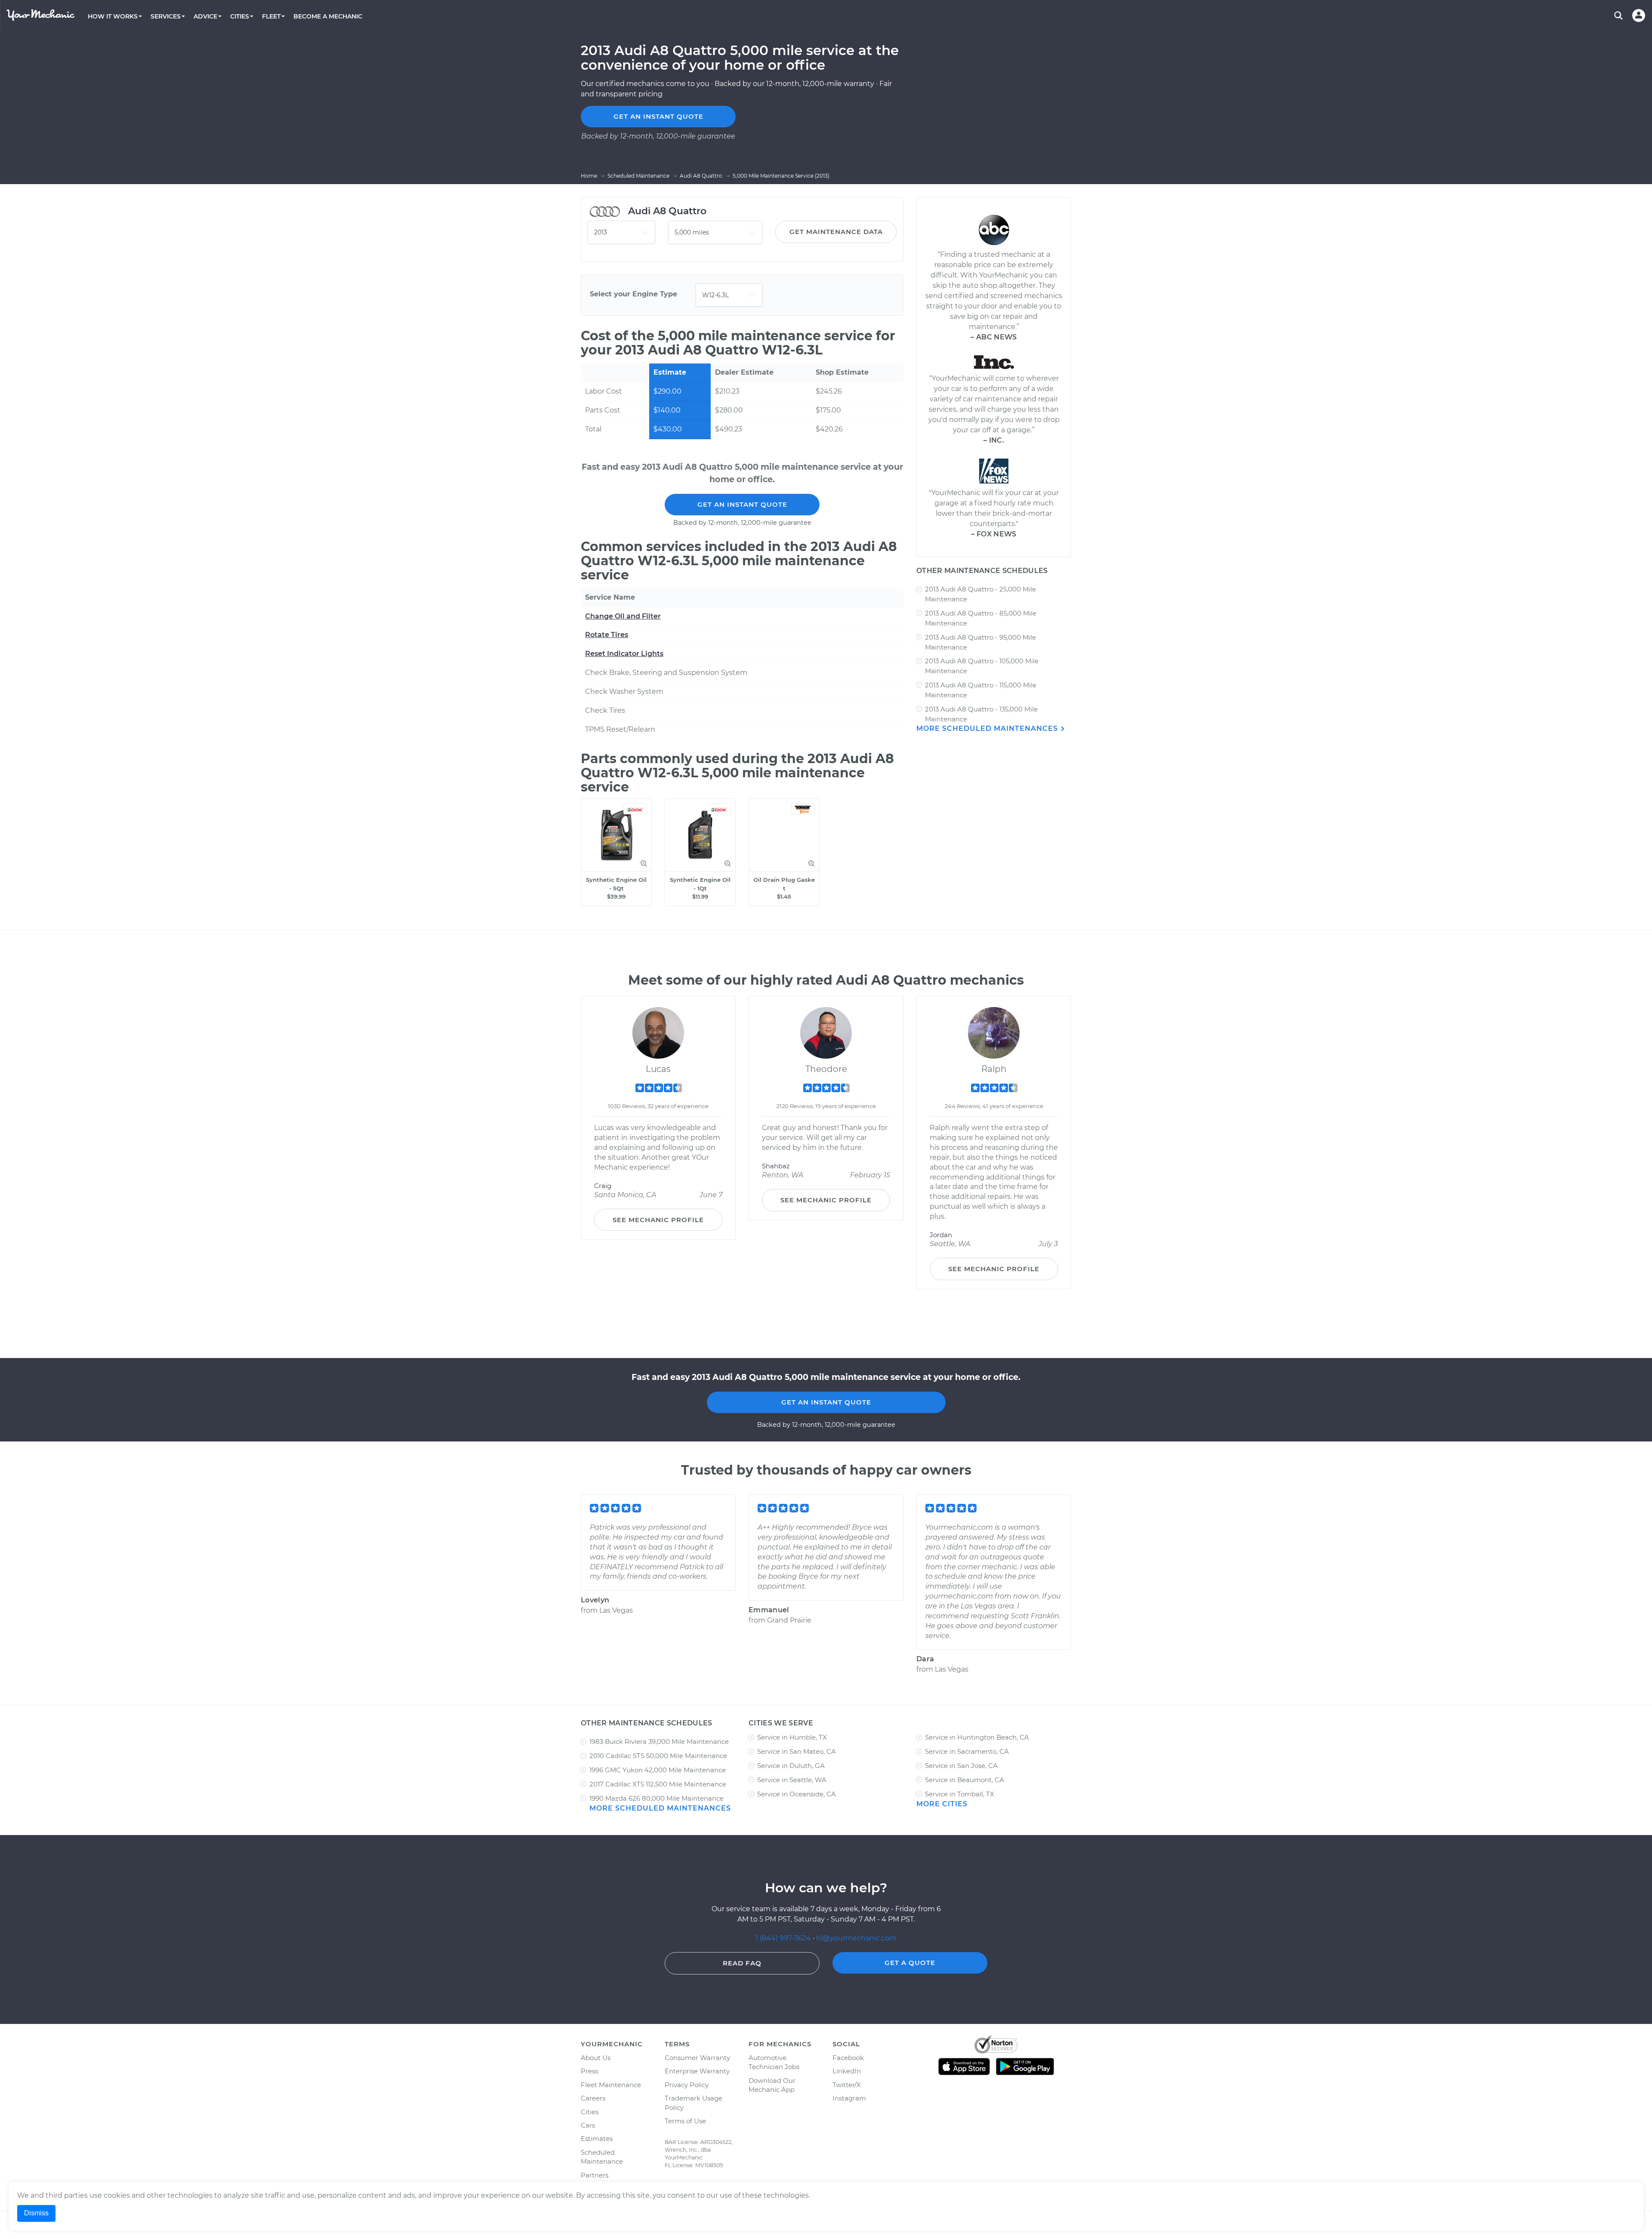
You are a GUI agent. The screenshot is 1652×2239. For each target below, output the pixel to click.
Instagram (849, 2098)
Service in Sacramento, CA (967, 1751)
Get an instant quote (658, 116)
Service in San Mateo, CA (797, 1751)
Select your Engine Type (633, 294)
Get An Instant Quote (742, 504)
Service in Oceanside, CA (797, 1794)
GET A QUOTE (910, 1963)
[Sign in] (1639, 15)
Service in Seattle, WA (792, 1780)
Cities (590, 2112)
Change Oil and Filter (623, 616)
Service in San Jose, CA (961, 1766)
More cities (942, 1804)
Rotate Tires (607, 635)
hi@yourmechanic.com (856, 1938)
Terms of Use (685, 2121)
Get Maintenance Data (836, 232)
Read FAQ (742, 1963)
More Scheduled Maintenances (988, 728)
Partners (595, 2175)
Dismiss (36, 2213)
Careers (593, 2098)
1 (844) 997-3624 (784, 1938)
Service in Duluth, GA (791, 1766)
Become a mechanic (328, 16)
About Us (596, 2058)
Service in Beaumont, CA (965, 1780)
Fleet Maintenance (611, 2085)
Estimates (597, 2139)
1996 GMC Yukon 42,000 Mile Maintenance (658, 1770)
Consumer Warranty (697, 2058)
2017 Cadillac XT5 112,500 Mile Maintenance (658, 1784)
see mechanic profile (658, 1220)
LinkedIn (847, 2071)
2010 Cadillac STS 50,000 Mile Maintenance (658, 1756)
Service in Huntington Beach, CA (977, 1737)
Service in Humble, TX (792, 1737)
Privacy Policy (687, 2085)
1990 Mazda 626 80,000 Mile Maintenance (656, 1798)
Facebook (848, 2058)
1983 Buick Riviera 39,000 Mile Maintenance (659, 1742)
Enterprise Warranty (697, 2071)
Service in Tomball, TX (960, 1794)
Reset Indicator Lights (624, 654)
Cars (588, 2125)
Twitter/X (847, 2085)
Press (589, 2071)
